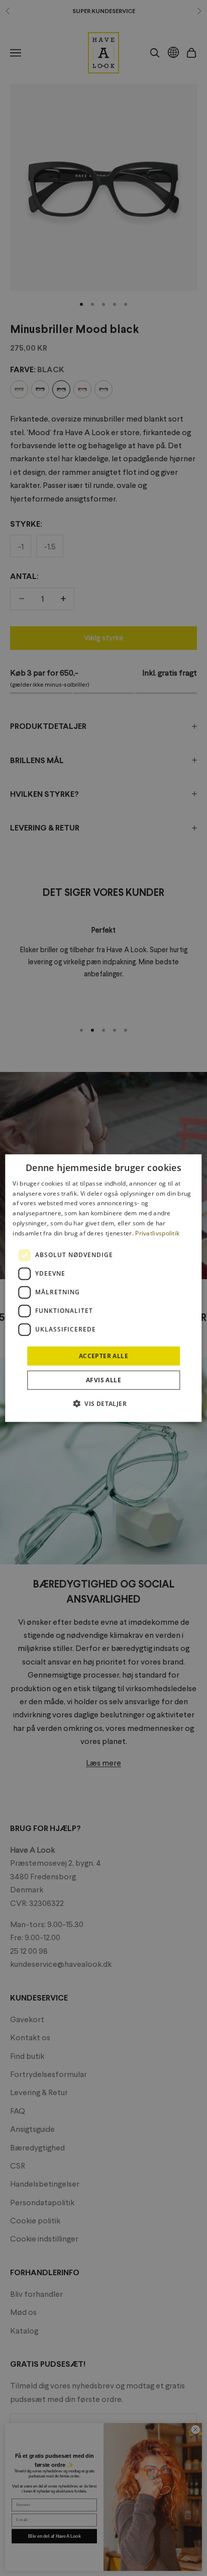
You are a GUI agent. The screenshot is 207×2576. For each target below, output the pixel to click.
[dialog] (103, 1288)
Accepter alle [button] (103, 1355)
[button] (103, 1403)
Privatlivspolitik (157, 1233)
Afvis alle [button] (103, 1380)
